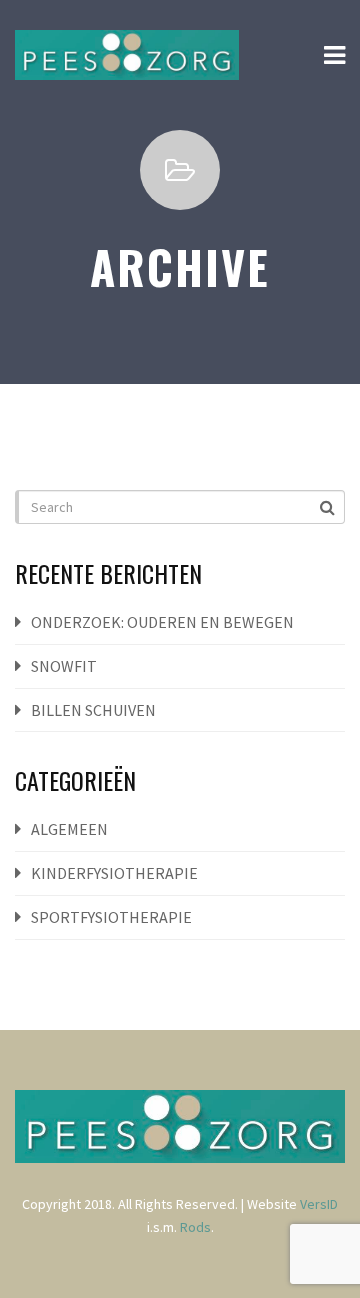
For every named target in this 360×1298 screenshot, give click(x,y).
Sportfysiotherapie (111, 917)
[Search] (329, 506)
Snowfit (64, 666)
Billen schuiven (93, 710)
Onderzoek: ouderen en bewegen (162, 622)
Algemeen (69, 829)
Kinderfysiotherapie (114, 873)
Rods (195, 1227)
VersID (319, 1204)
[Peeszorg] (127, 55)
